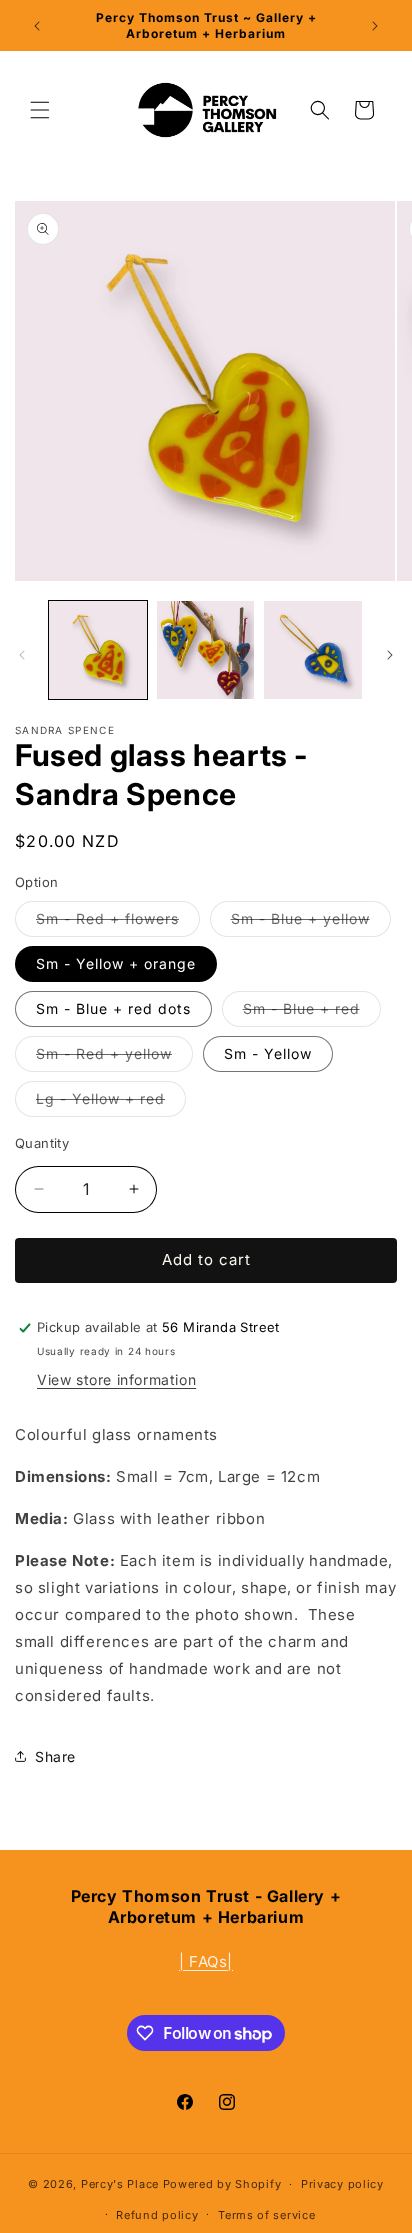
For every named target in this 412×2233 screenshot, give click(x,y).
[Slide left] (22, 655)
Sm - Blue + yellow (311, 923)
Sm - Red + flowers (118, 923)
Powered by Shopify (222, 2184)
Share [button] (55, 1756)
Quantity (42, 1143)
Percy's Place (120, 2184)
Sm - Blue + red (312, 1013)
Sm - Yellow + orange (116, 963)
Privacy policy (342, 2184)
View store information (116, 1379)
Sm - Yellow (268, 1053)
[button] (40, 110)
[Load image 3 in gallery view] (313, 650)
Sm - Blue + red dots (113, 1008)
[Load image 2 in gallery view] (206, 650)
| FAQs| (206, 1961)
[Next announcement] (375, 26)
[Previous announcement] (37, 26)
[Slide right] (390, 655)
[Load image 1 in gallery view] (98, 650)
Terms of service (266, 2215)
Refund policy (157, 2215)
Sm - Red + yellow (114, 1058)
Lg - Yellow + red (111, 1103)
